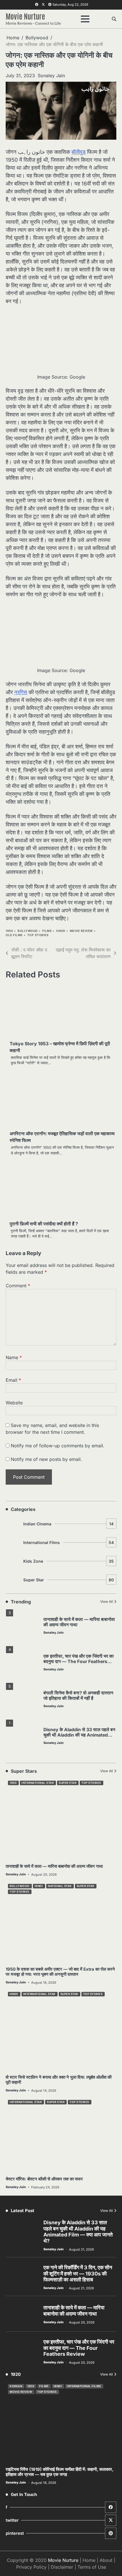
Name (14, 1357)
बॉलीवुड (79, 152)
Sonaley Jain (51, 75)
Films (47, 931)
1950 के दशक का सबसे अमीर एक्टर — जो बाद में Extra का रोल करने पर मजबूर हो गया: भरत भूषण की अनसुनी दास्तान (60, 1972)
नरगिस (21, 692)
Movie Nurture (25, 16)
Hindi (61, 931)
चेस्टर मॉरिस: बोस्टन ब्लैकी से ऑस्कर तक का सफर (44, 2179)
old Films (14, 935)
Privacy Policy (31, 2567)
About (106, 2560)
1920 (31, 2386)
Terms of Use (92, 2567)
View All (107, 1602)
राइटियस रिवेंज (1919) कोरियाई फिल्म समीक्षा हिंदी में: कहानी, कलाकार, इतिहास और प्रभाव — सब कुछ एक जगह (60, 2472)
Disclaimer (62, 2567)
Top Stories (38, 935)
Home (89, 2560)
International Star (38, 1783)
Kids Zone (69, 1561)
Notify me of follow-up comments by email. (58, 1446)
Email (13, 1380)
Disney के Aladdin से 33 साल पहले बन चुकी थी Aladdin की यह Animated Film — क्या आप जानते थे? (79, 1735)
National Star (60, 1886)
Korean (16, 2386)
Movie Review (81, 931)
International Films (69, 1542)
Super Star (69, 1580)
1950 (9, 931)
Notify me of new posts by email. (46, 1459)
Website (14, 1403)
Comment (18, 1286)
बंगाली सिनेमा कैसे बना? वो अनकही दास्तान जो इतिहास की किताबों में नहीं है (78, 1696)
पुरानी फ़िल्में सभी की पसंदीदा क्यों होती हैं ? (44, 1224)
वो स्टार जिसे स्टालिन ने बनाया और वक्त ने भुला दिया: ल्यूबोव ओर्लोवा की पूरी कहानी (59, 2080)
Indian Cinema (68, 1524)
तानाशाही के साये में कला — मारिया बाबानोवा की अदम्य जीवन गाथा (54, 1866)
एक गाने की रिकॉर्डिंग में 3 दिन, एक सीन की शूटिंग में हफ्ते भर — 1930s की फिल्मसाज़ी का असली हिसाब (78, 2273)
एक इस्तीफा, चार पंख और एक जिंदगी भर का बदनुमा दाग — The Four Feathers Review (79, 1661)
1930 (13, 1783)
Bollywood (28, 931)
